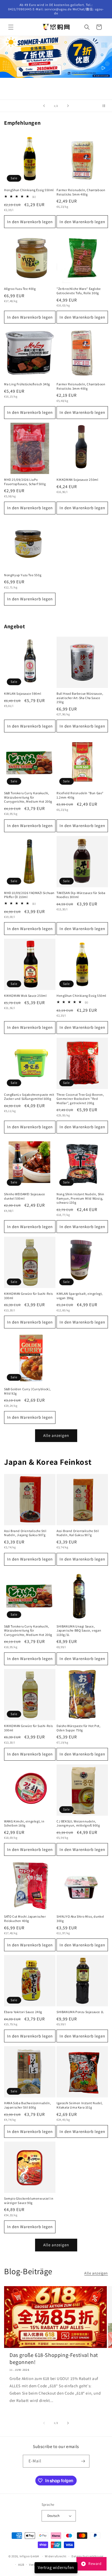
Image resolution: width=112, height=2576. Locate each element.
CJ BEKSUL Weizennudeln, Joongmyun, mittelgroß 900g (78, 1823)
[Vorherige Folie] (44, 106)
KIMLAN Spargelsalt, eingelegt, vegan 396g (80, 1296)
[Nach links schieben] (44, 2423)
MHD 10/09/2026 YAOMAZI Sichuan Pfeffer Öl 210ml (29, 895)
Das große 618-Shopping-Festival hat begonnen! (54, 2359)
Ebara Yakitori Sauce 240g (23, 2012)
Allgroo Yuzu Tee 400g (20, 289)
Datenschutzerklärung (88, 2556)
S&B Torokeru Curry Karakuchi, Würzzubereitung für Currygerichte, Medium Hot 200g (28, 797)
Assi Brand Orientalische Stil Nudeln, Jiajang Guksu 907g (25, 1533)
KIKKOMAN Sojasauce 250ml (77, 480)
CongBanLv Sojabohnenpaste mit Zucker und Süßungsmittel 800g (29, 1097)
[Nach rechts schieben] (68, 2423)
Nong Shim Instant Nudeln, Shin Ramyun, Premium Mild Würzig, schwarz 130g (80, 1198)
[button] (11, 27)
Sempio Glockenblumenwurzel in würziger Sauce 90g (29, 2201)
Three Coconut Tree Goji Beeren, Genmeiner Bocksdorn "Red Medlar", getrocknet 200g (80, 1099)
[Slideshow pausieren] (106, 106)
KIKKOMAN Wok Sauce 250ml (25, 996)
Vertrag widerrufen (56, 2567)
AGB (21, 2565)
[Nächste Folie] (68, 106)
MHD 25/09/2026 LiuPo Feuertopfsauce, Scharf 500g (25, 482)
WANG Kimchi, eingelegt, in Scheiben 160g (24, 1823)
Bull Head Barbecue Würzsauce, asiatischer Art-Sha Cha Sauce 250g (80, 698)
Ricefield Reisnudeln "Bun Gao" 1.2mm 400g (80, 795)
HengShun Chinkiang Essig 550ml (29, 190)
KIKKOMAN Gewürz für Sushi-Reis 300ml (29, 1296)
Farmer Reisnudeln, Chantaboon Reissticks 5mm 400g (81, 192)
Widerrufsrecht (56, 2556)
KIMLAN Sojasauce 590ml (23, 693)
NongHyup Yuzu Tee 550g (23, 575)
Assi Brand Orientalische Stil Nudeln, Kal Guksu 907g (78, 1533)
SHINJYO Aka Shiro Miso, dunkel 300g (80, 1919)
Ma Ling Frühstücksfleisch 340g (27, 384)
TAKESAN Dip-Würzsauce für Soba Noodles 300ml (81, 895)
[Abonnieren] (83, 2461)
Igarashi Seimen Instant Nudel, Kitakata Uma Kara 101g (80, 2105)
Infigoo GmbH (29, 2556)
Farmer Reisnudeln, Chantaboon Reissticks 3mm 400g (81, 386)
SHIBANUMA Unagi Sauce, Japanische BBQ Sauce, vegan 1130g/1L (79, 1630)
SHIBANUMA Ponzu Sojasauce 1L (80, 2012)
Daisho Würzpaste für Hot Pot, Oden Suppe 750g (78, 1728)
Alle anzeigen (56, 1435)
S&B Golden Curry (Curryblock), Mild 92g (27, 1391)
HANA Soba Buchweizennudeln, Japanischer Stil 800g (27, 2105)
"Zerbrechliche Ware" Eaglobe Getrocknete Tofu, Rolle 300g (79, 291)
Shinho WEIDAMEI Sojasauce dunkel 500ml (25, 1196)
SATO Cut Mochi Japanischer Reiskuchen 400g (25, 1919)
